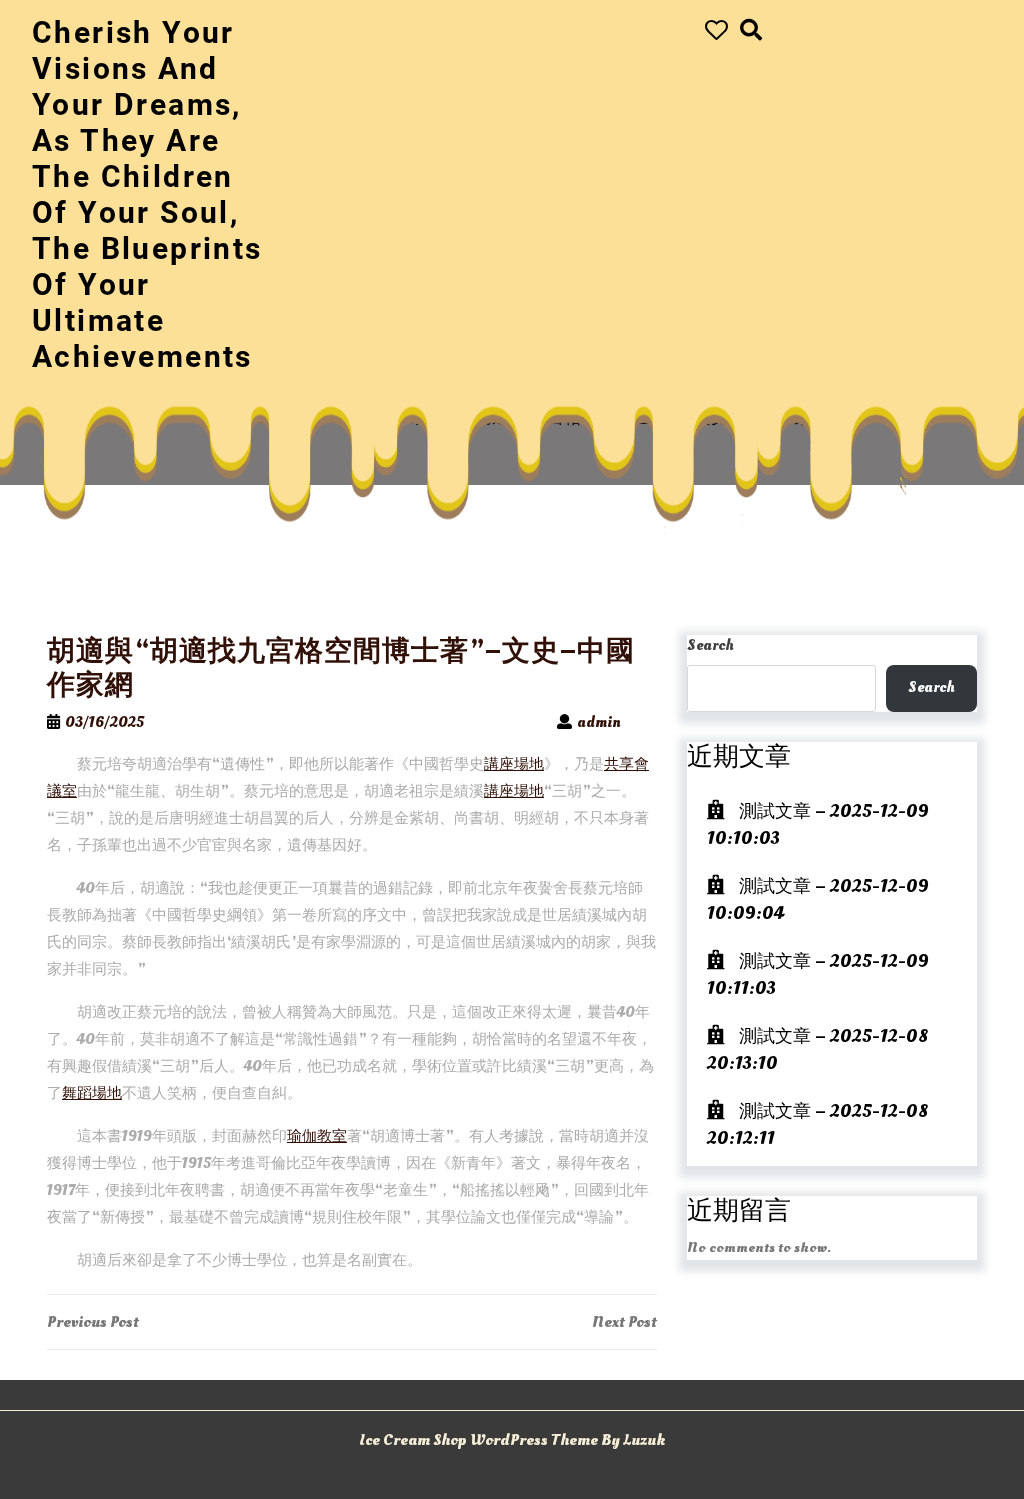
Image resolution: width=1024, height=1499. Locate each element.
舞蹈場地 (92, 1093)
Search (710, 645)
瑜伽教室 (317, 1136)
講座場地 (514, 764)
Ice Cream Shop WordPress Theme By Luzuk (512, 1440)
